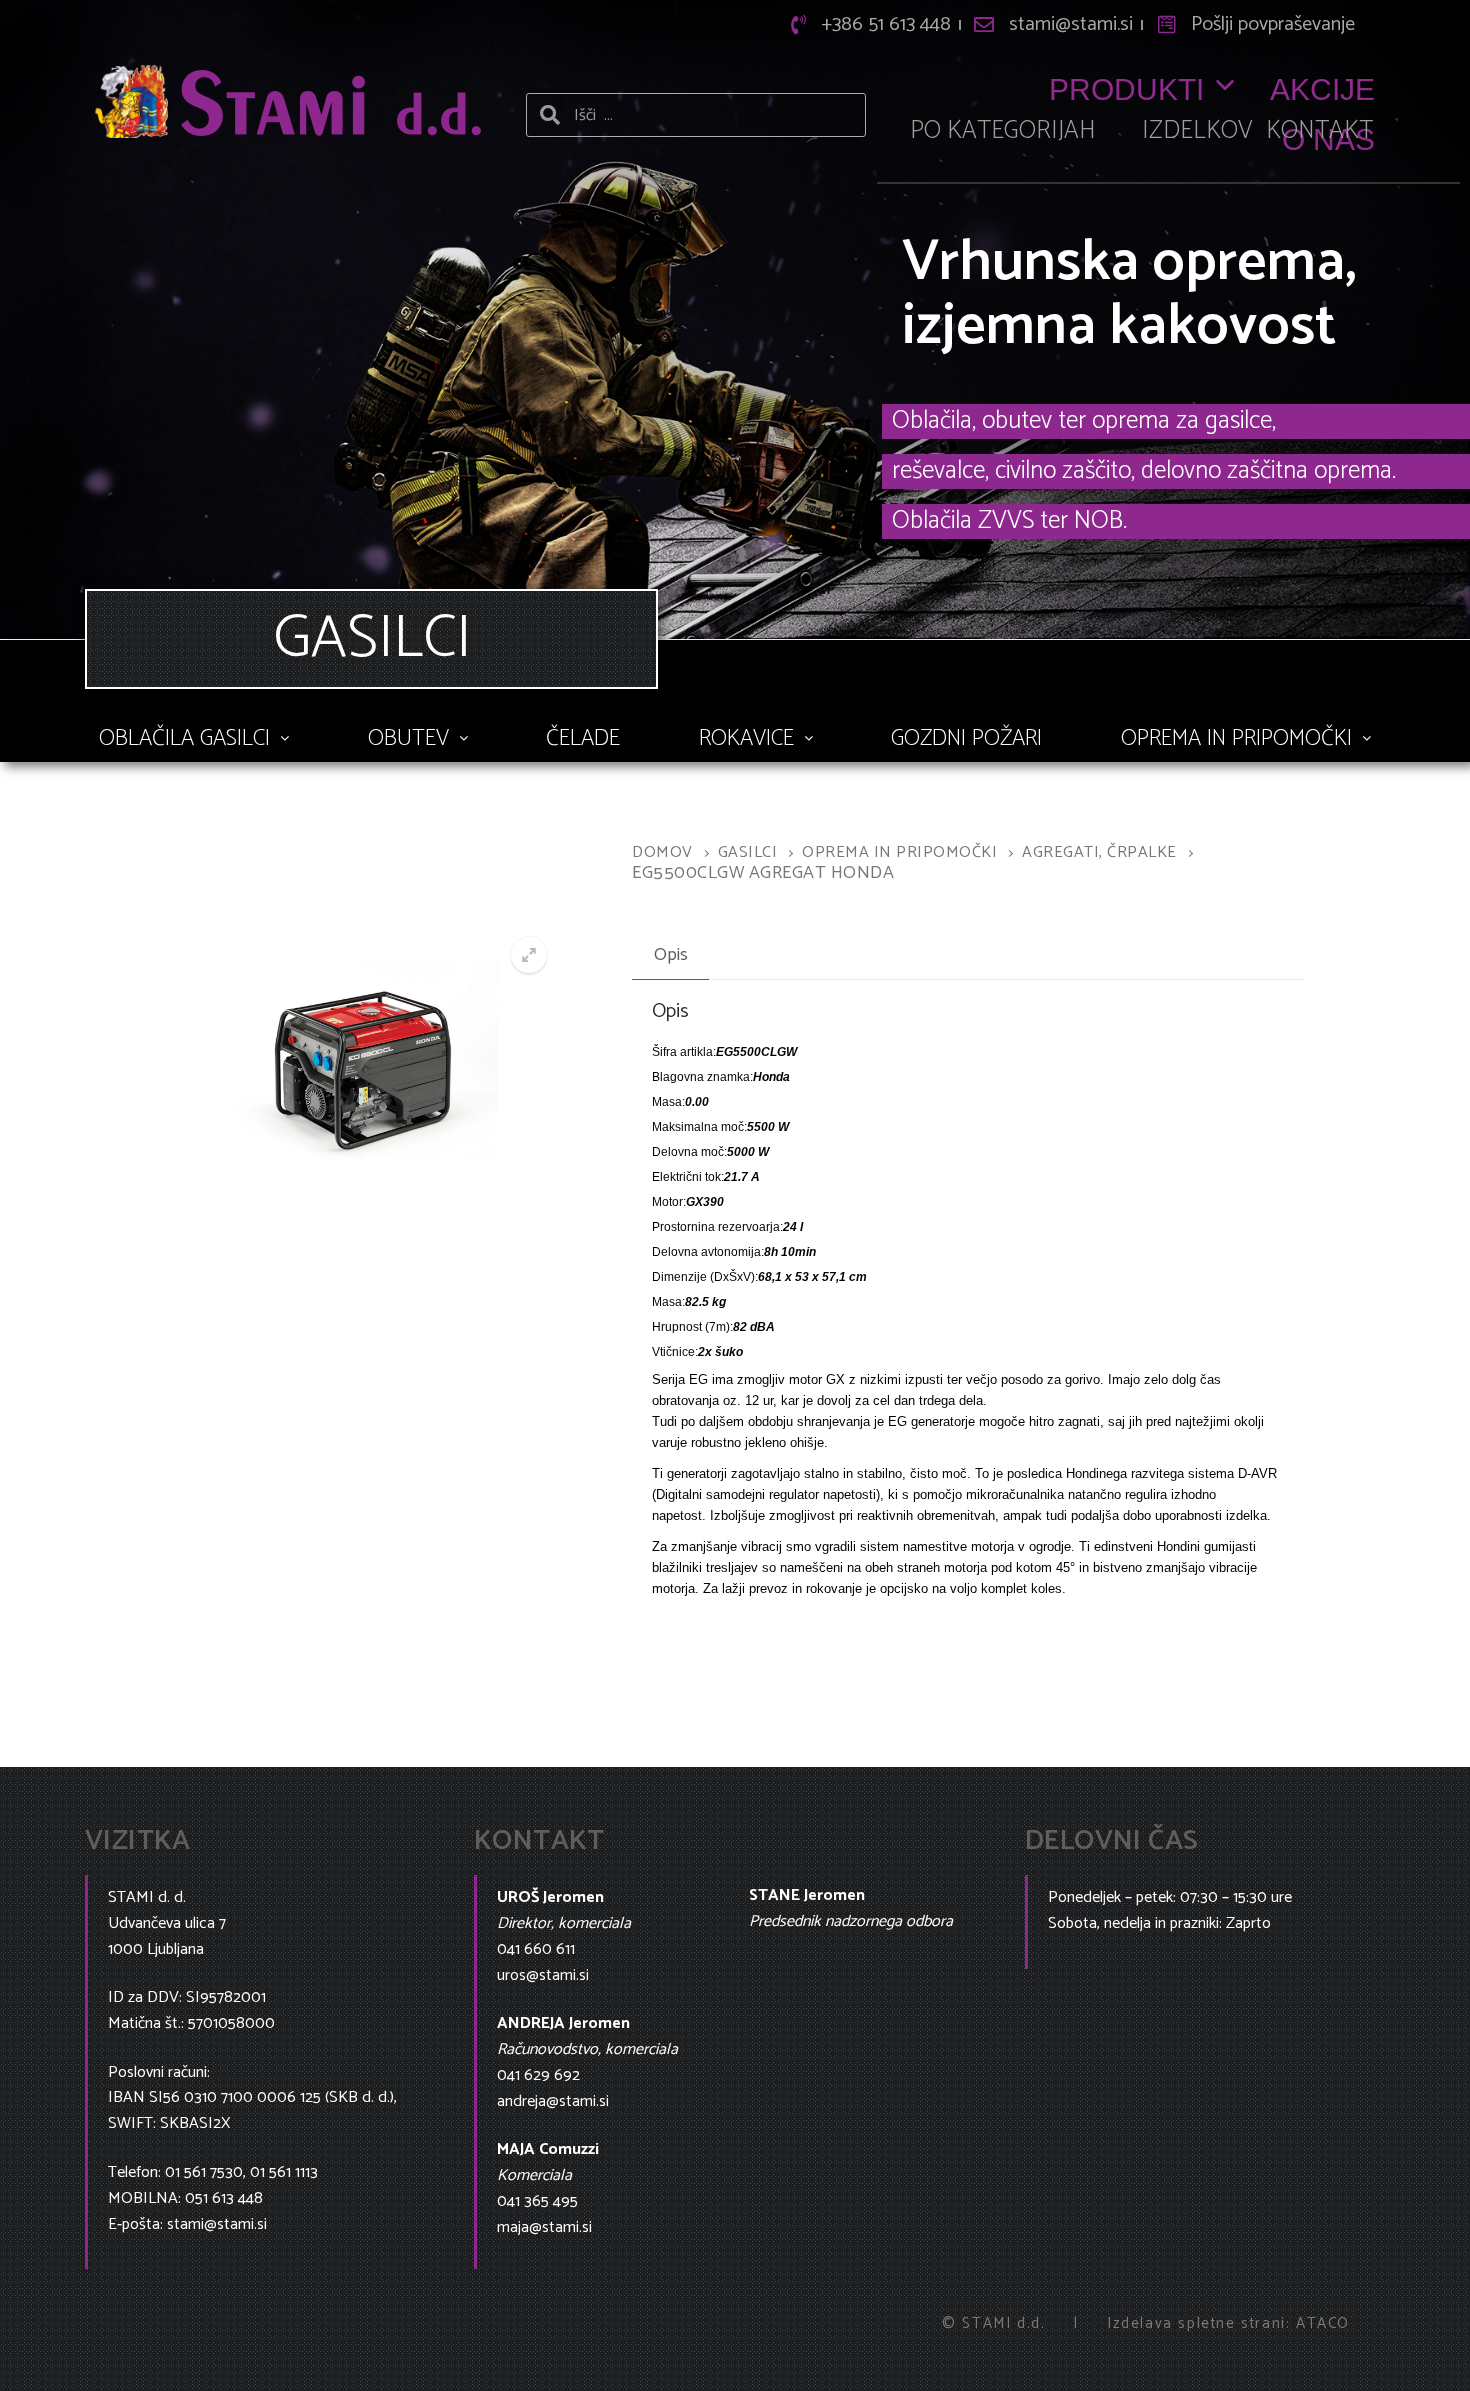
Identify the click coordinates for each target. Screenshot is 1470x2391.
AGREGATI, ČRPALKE (1099, 852)
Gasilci (748, 852)
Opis (671, 955)
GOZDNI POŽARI (966, 738)
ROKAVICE (746, 738)
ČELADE (583, 738)
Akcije (1322, 89)
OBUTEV (408, 738)
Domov (662, 852)
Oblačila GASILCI (184, 738)
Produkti (1126, 89)
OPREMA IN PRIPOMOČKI (1236, 738)
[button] (194, 738)
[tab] (670, 956)
